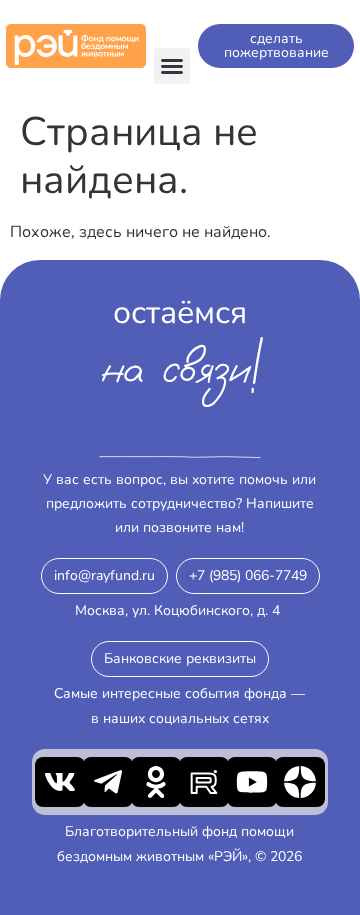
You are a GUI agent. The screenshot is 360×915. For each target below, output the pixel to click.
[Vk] (60, 782)
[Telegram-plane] (108, 782)
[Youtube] (252, 782)
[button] (172, 66)
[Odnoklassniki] (156, 782)
